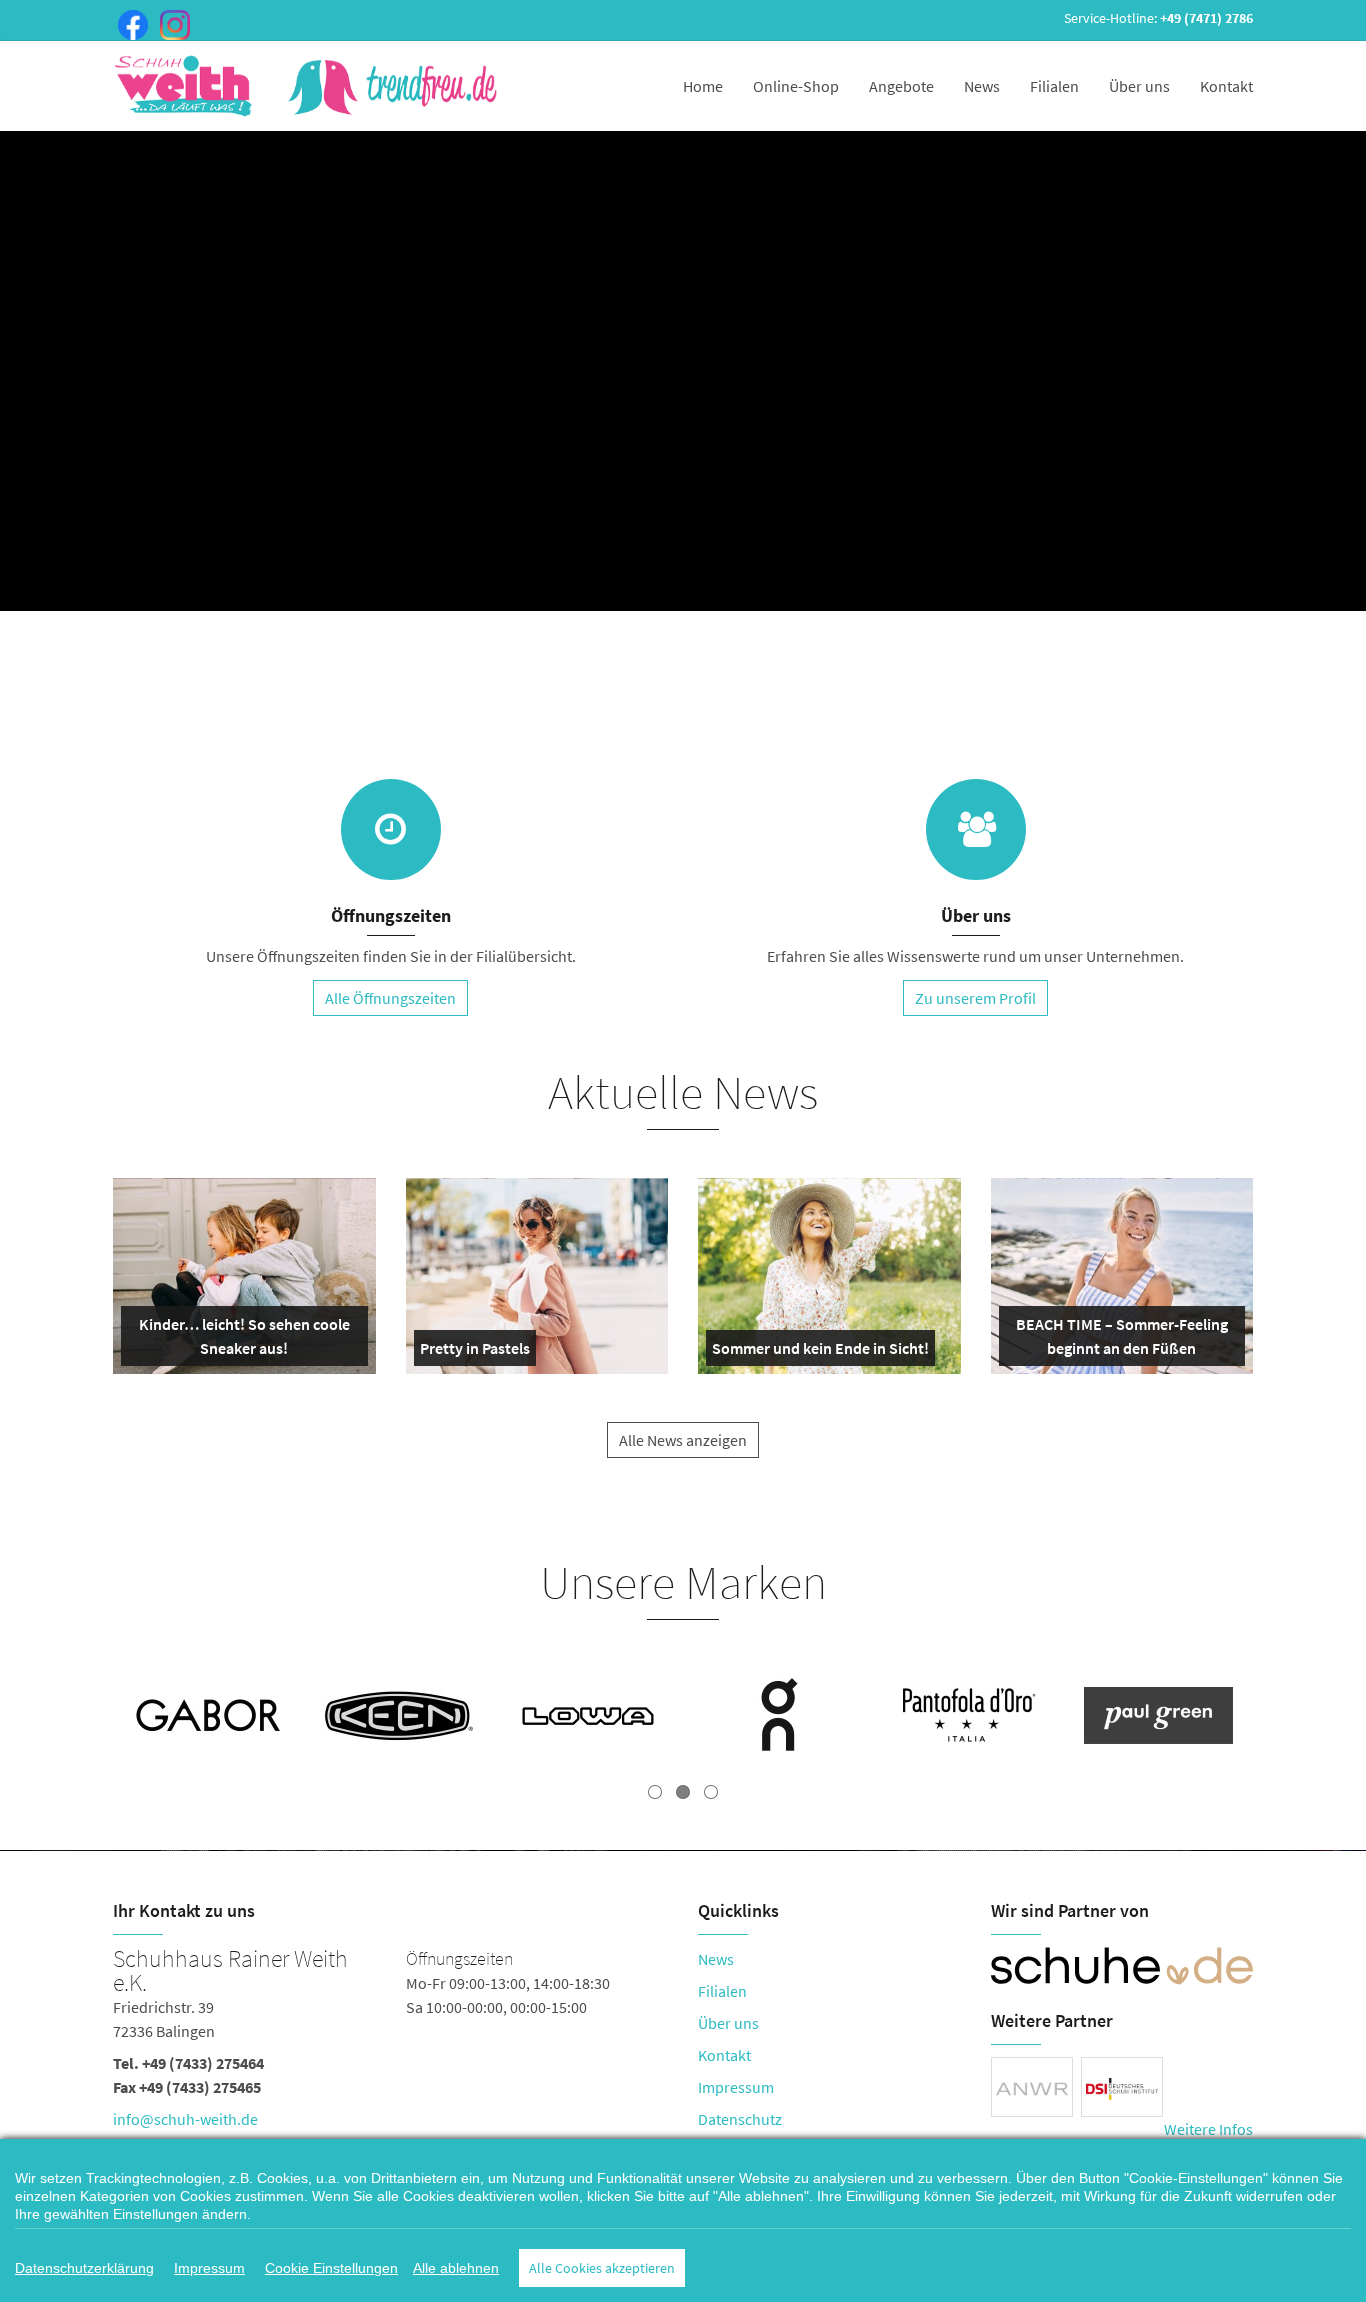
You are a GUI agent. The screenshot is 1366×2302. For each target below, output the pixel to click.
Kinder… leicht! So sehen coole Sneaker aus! (242, 1340)
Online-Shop (796, 86)
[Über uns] (976, 829)
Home (703, 86)
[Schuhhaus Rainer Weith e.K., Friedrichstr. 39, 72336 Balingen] (390, 2043)
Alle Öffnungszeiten (390, 998)
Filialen (1054, 86)
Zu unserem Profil (975, 998)
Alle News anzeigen (683, 1440)
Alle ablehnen (456, 2268)
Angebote (901, 86)
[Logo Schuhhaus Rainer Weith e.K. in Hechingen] (308, 86)
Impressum (736, 2087)
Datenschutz (740, 2119)
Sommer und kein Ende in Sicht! (820, 1352)
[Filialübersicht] (391, 829)
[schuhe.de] (1122, 1966)
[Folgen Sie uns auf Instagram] (171, 23)
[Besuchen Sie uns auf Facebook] (129, 23)
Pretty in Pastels (475, 1352)
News (982, 86)
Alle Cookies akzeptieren (602, 2268)
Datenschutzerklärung (84, 2268)
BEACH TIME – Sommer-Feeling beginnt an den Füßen (1120, 1340)
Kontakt (1226, 86)
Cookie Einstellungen (331, 2268)
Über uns (1139, 86)
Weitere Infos (1208, 2129)
